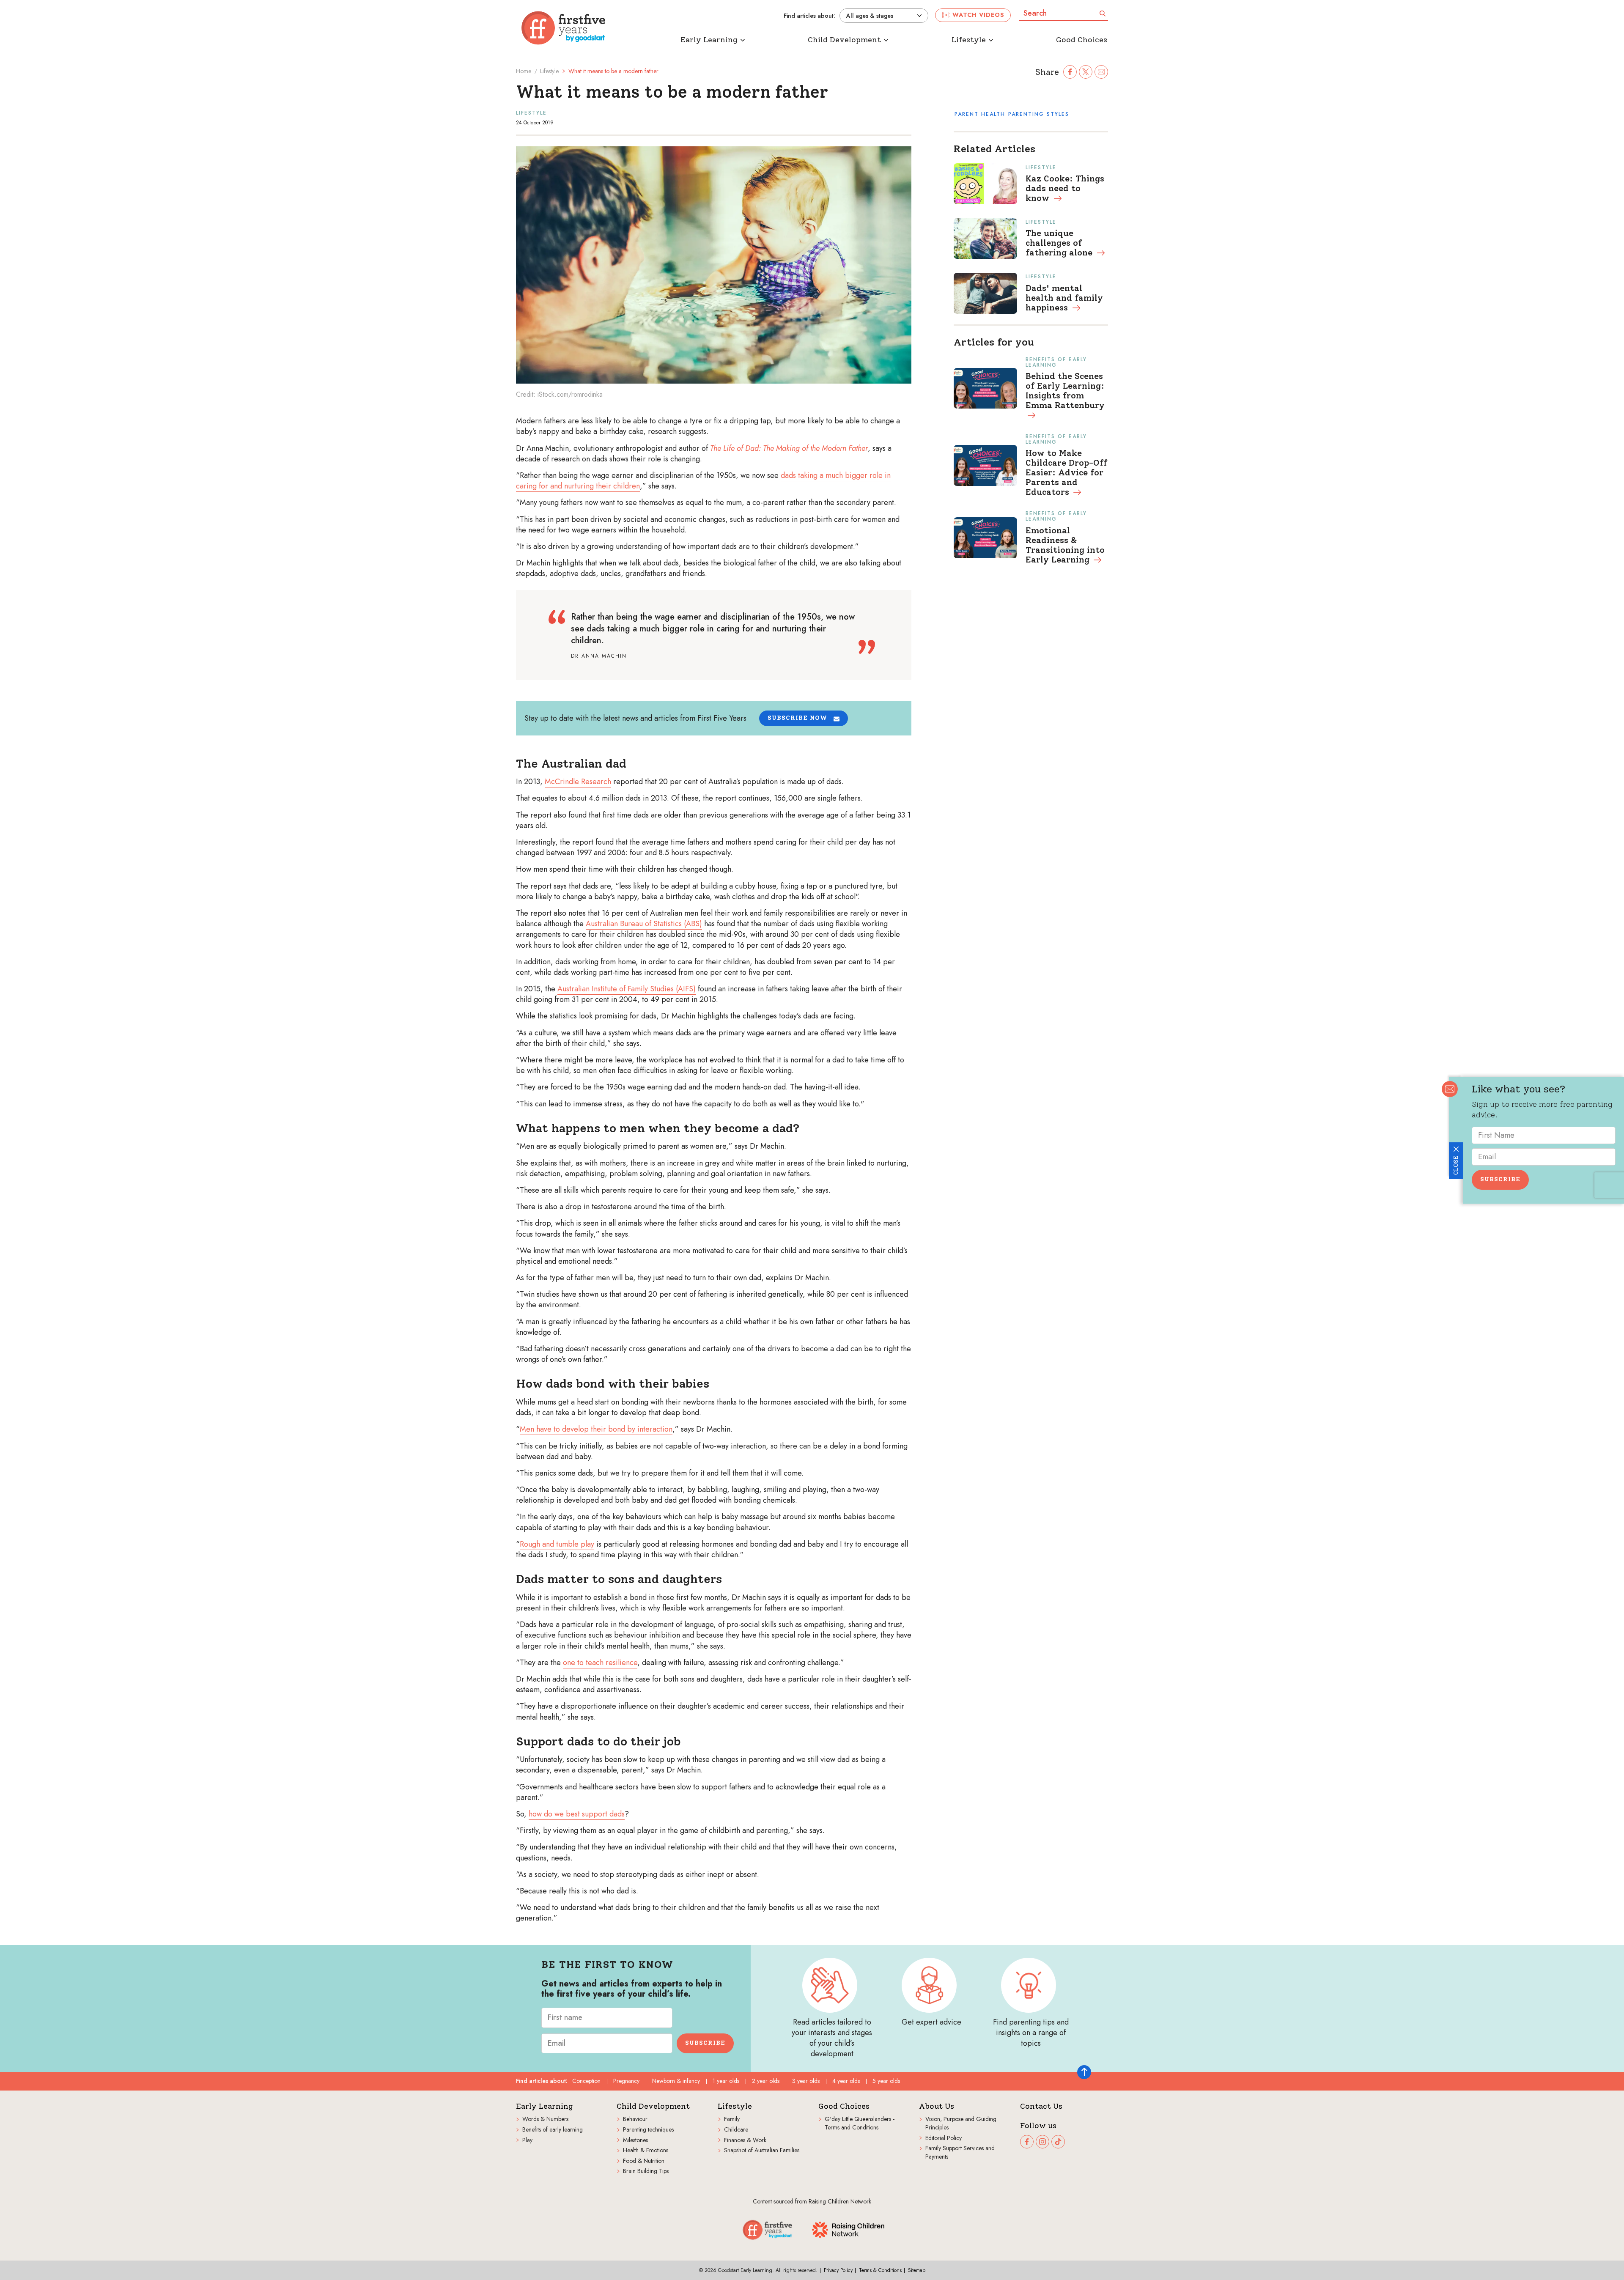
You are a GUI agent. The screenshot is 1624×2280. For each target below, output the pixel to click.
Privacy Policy (838, 2270)
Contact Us (1041, 2106)
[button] (804, 718)
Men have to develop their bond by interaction (596, 1429)
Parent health (980, 114)
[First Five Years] (563, 28)
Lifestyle (549, 71)
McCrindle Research (578, 782)
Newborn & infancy (676, 2081)
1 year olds (726, 2081)
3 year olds (806, 2081)
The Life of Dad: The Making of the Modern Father (789, 448)
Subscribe (1500, 1179)
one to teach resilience (600, 1663)
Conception (586, 2081)
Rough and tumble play (557, 1544)
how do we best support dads (577, 1814)
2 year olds (766, 2081)
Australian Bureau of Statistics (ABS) (644, 924)
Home (524, 71)
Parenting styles (1039, 114)
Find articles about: (809, 16)
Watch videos (978, 15)
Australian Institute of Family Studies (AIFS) (627, 989)
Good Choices (844, 2106)
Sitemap (917, 2270)
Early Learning (545, 2106)
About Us (937, 2106)
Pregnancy (626, 2081)
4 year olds (846, 2081)
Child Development (653, 2106)
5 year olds (886, 2081)
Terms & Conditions (880, 2270)
